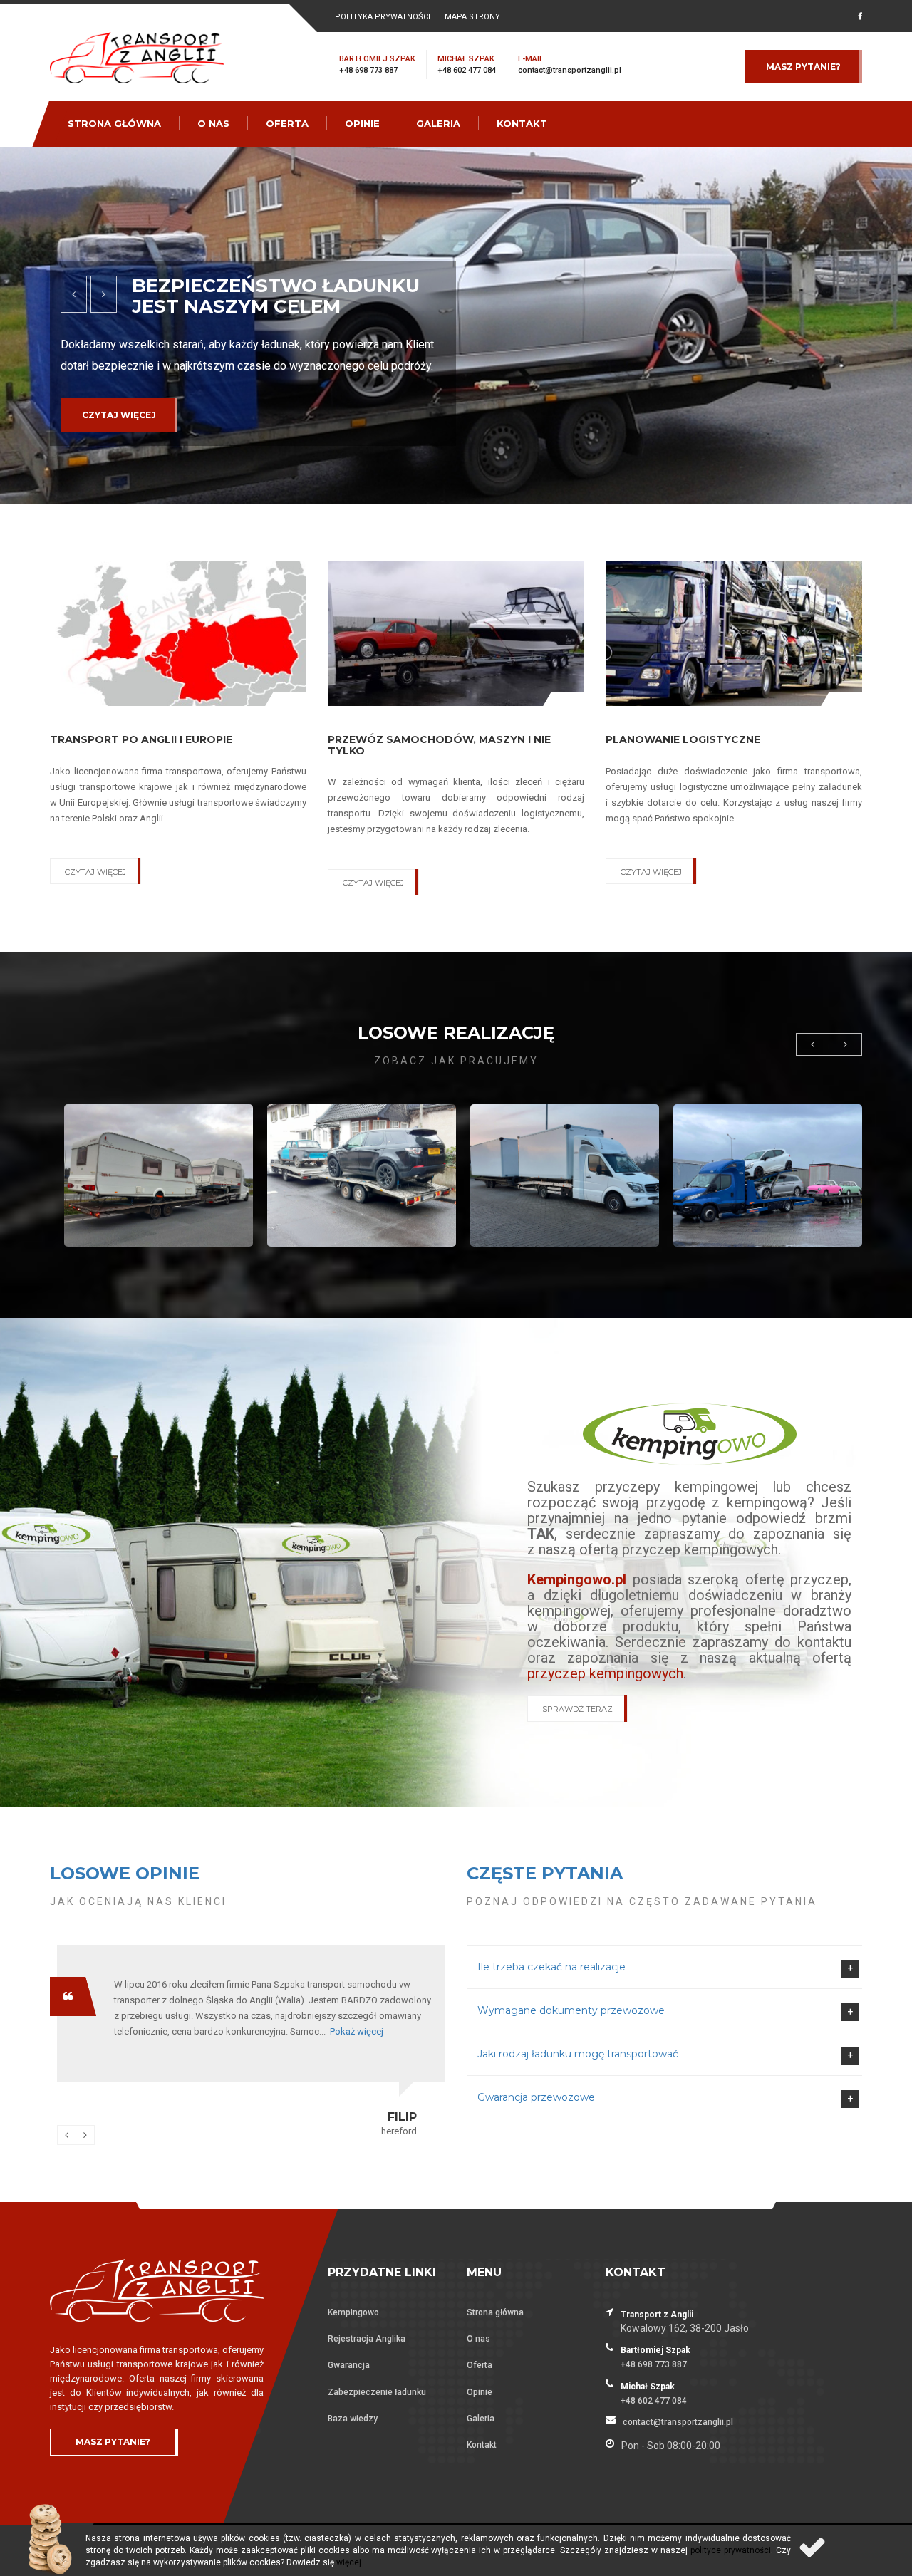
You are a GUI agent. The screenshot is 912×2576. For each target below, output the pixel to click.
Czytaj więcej (119, 436)
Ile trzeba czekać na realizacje (551, 1967)
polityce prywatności (731, 2550)
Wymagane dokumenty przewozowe (571, 2010)
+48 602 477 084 (467, 70)
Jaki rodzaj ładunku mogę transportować (578, 2054)
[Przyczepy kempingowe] (690, 1433)
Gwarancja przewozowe (536, 2097)
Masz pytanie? (803, 67)
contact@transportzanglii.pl (570, 70)
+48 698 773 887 (368, 70)
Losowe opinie (125, 1873)
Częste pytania (545, 1873)
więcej (349, 2562)
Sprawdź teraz (577, 1709)
